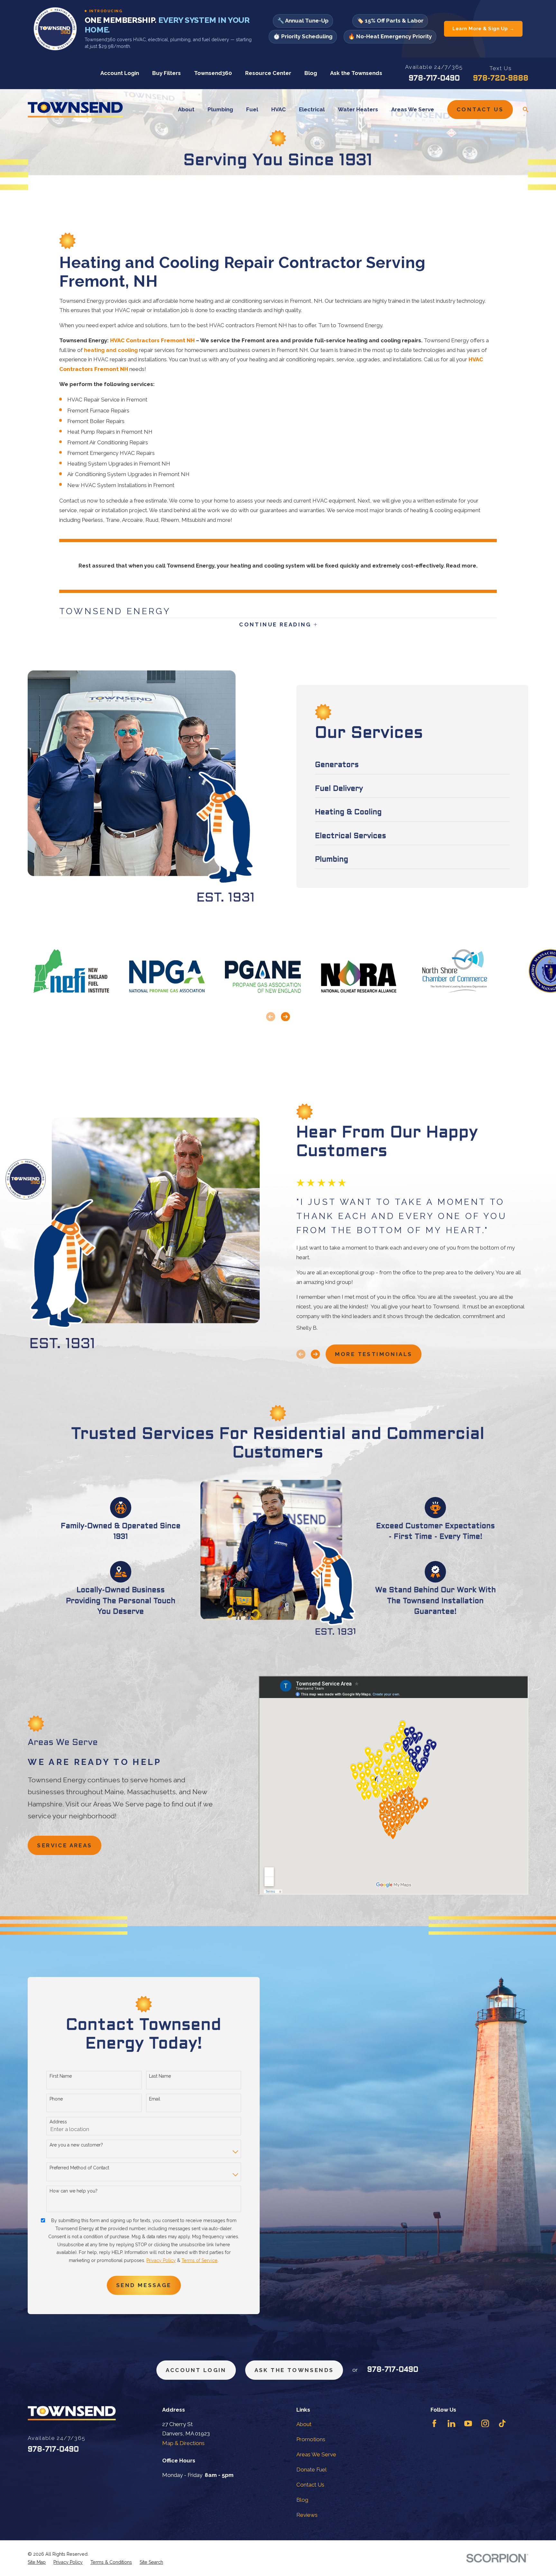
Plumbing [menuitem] (220, 109)
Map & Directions (183, 2443)
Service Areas (65, 1845)
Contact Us (480, 109)
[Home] (75, 110)
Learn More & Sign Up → (483, 29)
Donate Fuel (311, 2470)
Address (58, 2122)
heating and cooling (111, 350)
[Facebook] (434, 2424)
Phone (56, 2099)
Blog (311, 73)
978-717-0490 (434, 79)
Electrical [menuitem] (312, 109)
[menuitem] (37, 2562)
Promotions (311, 2439)
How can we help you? (74, 2191)
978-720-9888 (501, 79)
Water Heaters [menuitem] (358, 109)
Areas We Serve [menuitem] (413, 109)
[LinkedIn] (451, 2424)
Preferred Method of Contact (79, 2168)
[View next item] (285, 1017)
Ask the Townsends (356, 73)
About (304, 2424)
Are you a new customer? (76, 2145)
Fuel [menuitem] (252, 109)
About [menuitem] (186, 109)
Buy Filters (167, 73)
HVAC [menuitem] (278, 109)
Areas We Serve (316, 2454)
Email (155, 2099)
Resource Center (268, 73)
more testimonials (374, 1354)
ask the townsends (294, 2370)
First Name (61, 2076)
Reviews (307, 2515)
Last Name (160, 2076)
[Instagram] (485, 2424)
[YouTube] (468, 2424)
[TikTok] (502, 2424)
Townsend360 (213, 73)
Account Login (120, 73)
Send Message (144, 2285)
